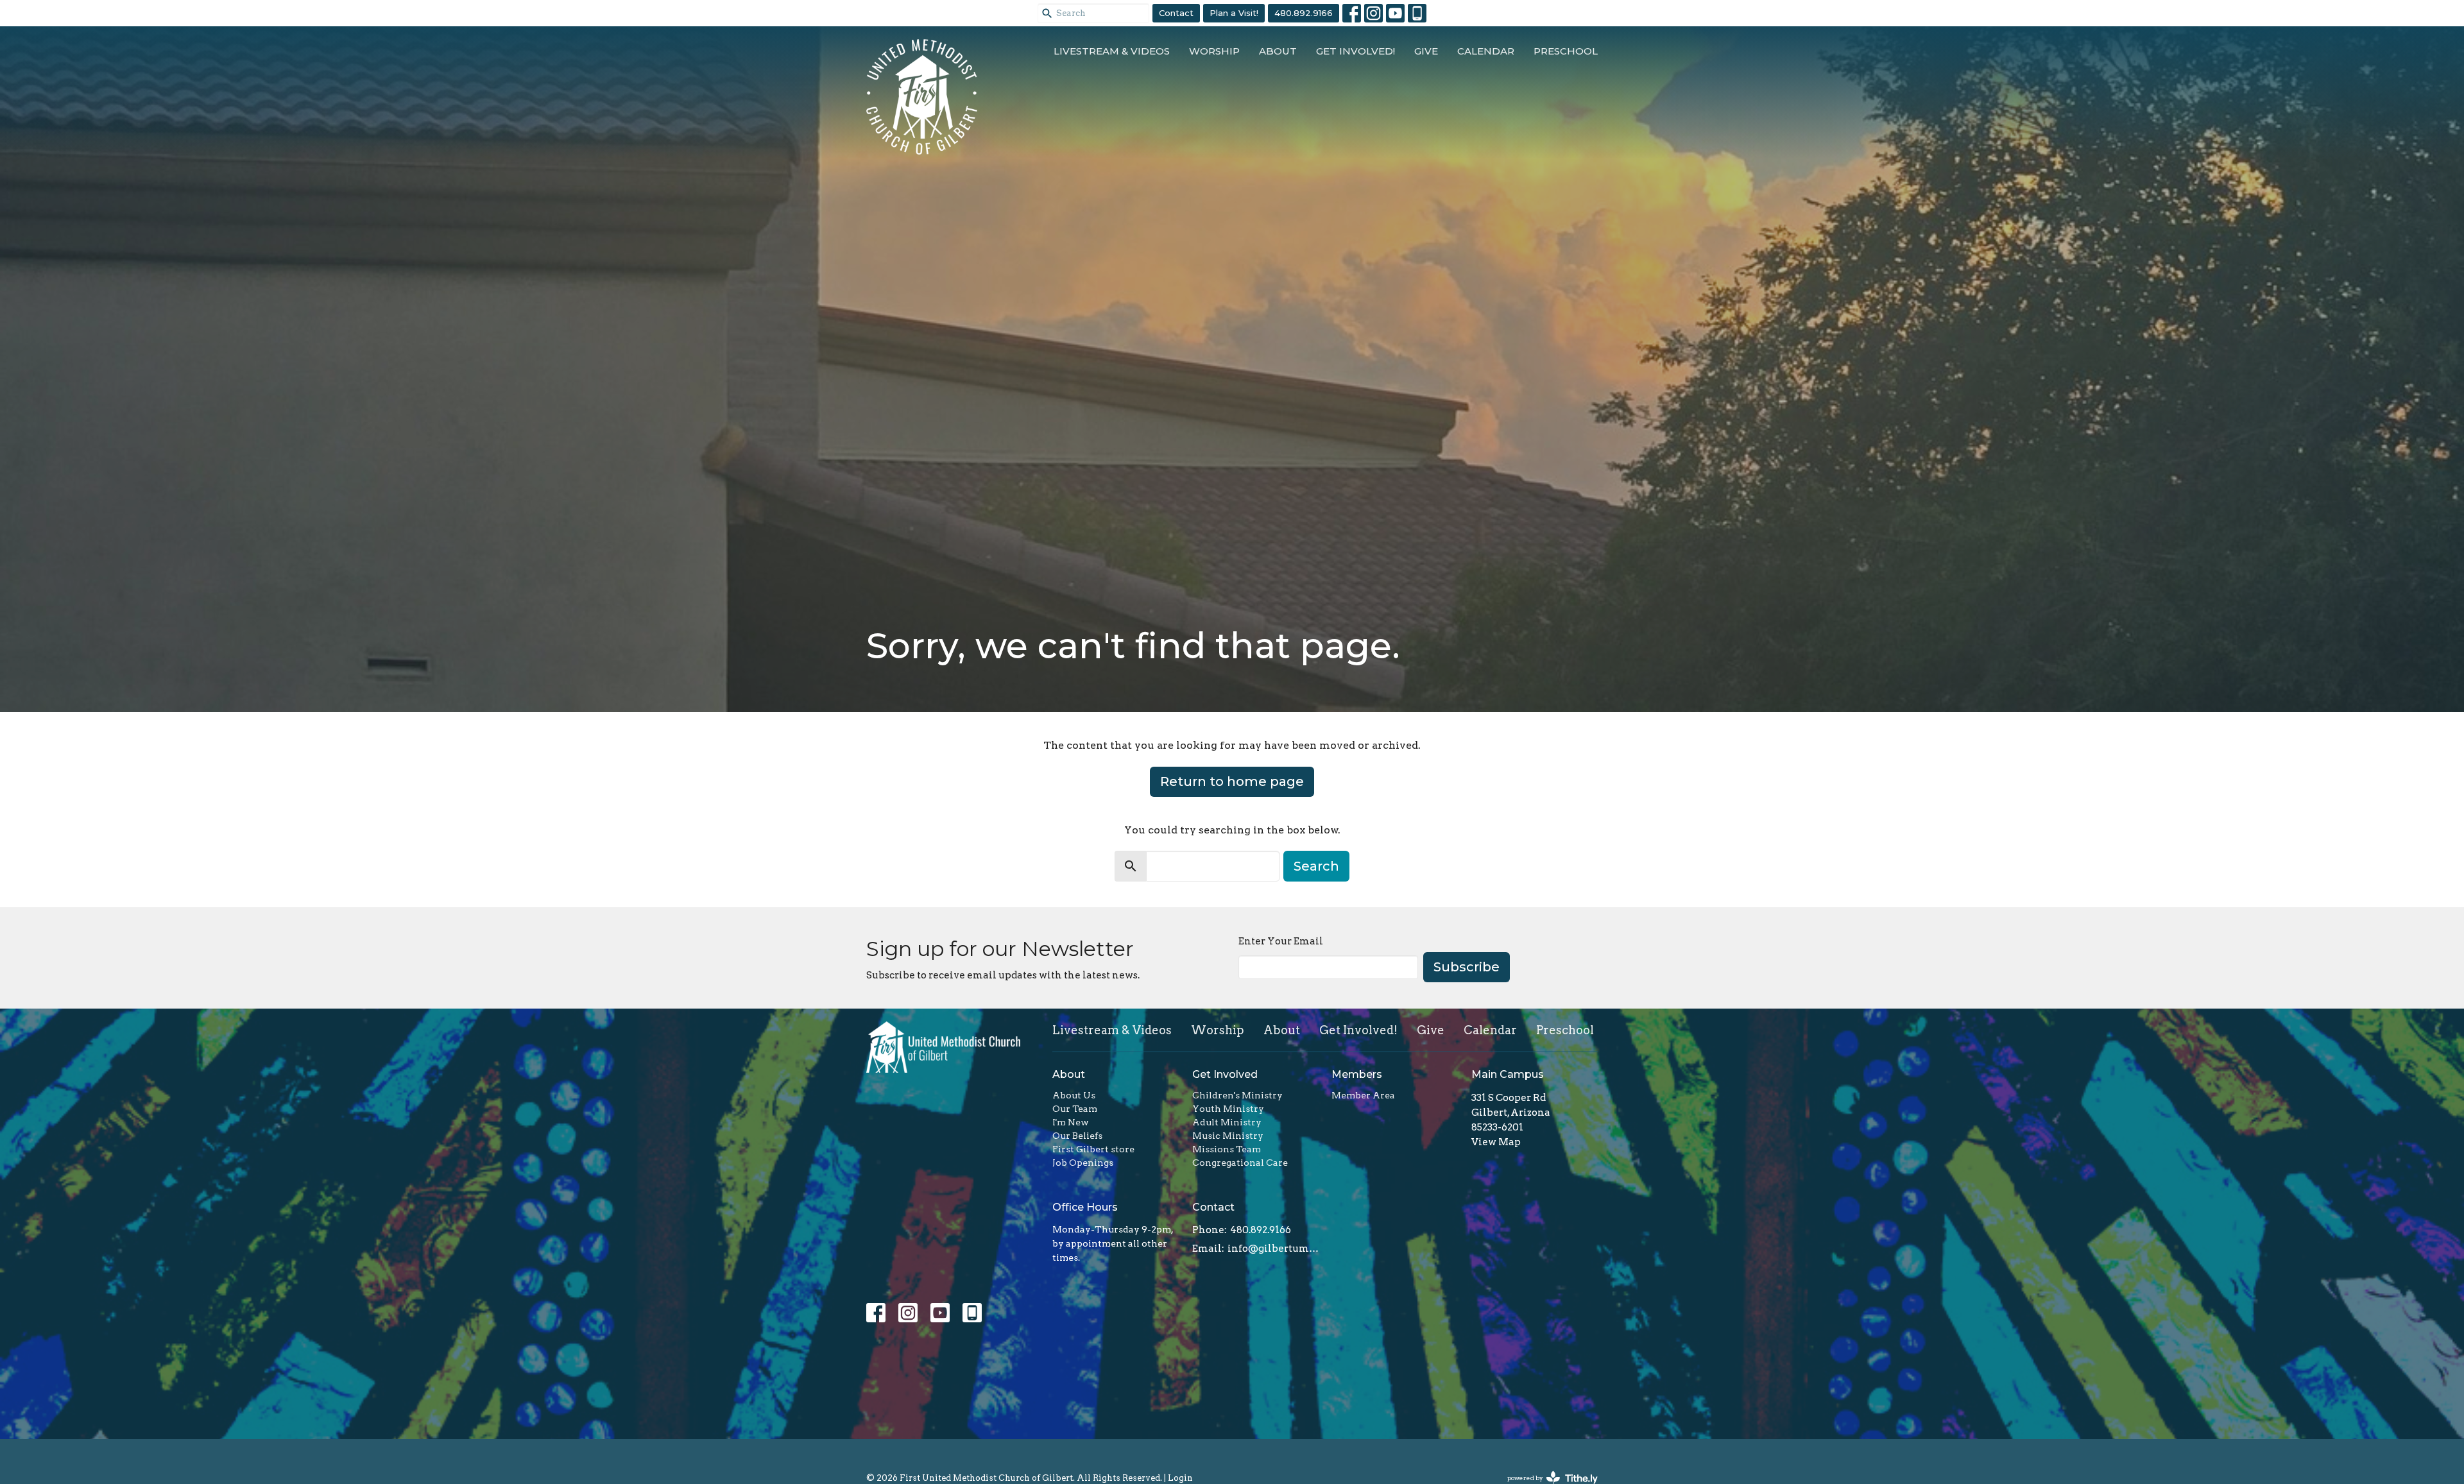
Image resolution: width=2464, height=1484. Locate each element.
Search (1316, 866)
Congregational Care (1240, 1163)
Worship (1214, 51)
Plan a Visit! (1234, 13)
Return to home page (1232, 781)
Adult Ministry (1227, 1122)
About (1278, 51)
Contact (1176, 13)
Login (1180, 1478)
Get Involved (1225, 1074)
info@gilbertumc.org (1273, 1249)
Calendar (1486, 51)
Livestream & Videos (1112, 51)
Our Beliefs (1077, 1136)
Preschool (1566, 51)
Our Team (1075, 1109)
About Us (1074, 1095)
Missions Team (1227, 1149)
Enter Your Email (1281, 941)
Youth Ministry (1228, 1109)
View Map (1496, 1142)
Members (1357, 1074)
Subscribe (1467, 967)
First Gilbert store (1093, 1149)
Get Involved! (1356, 51)
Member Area (1363, 1095)
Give (1426, 51)
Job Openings (1083, 1163)
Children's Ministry (1237, 1095)
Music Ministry (1228, 1136)
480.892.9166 (1304, 13)
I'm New (1071, 1122)
